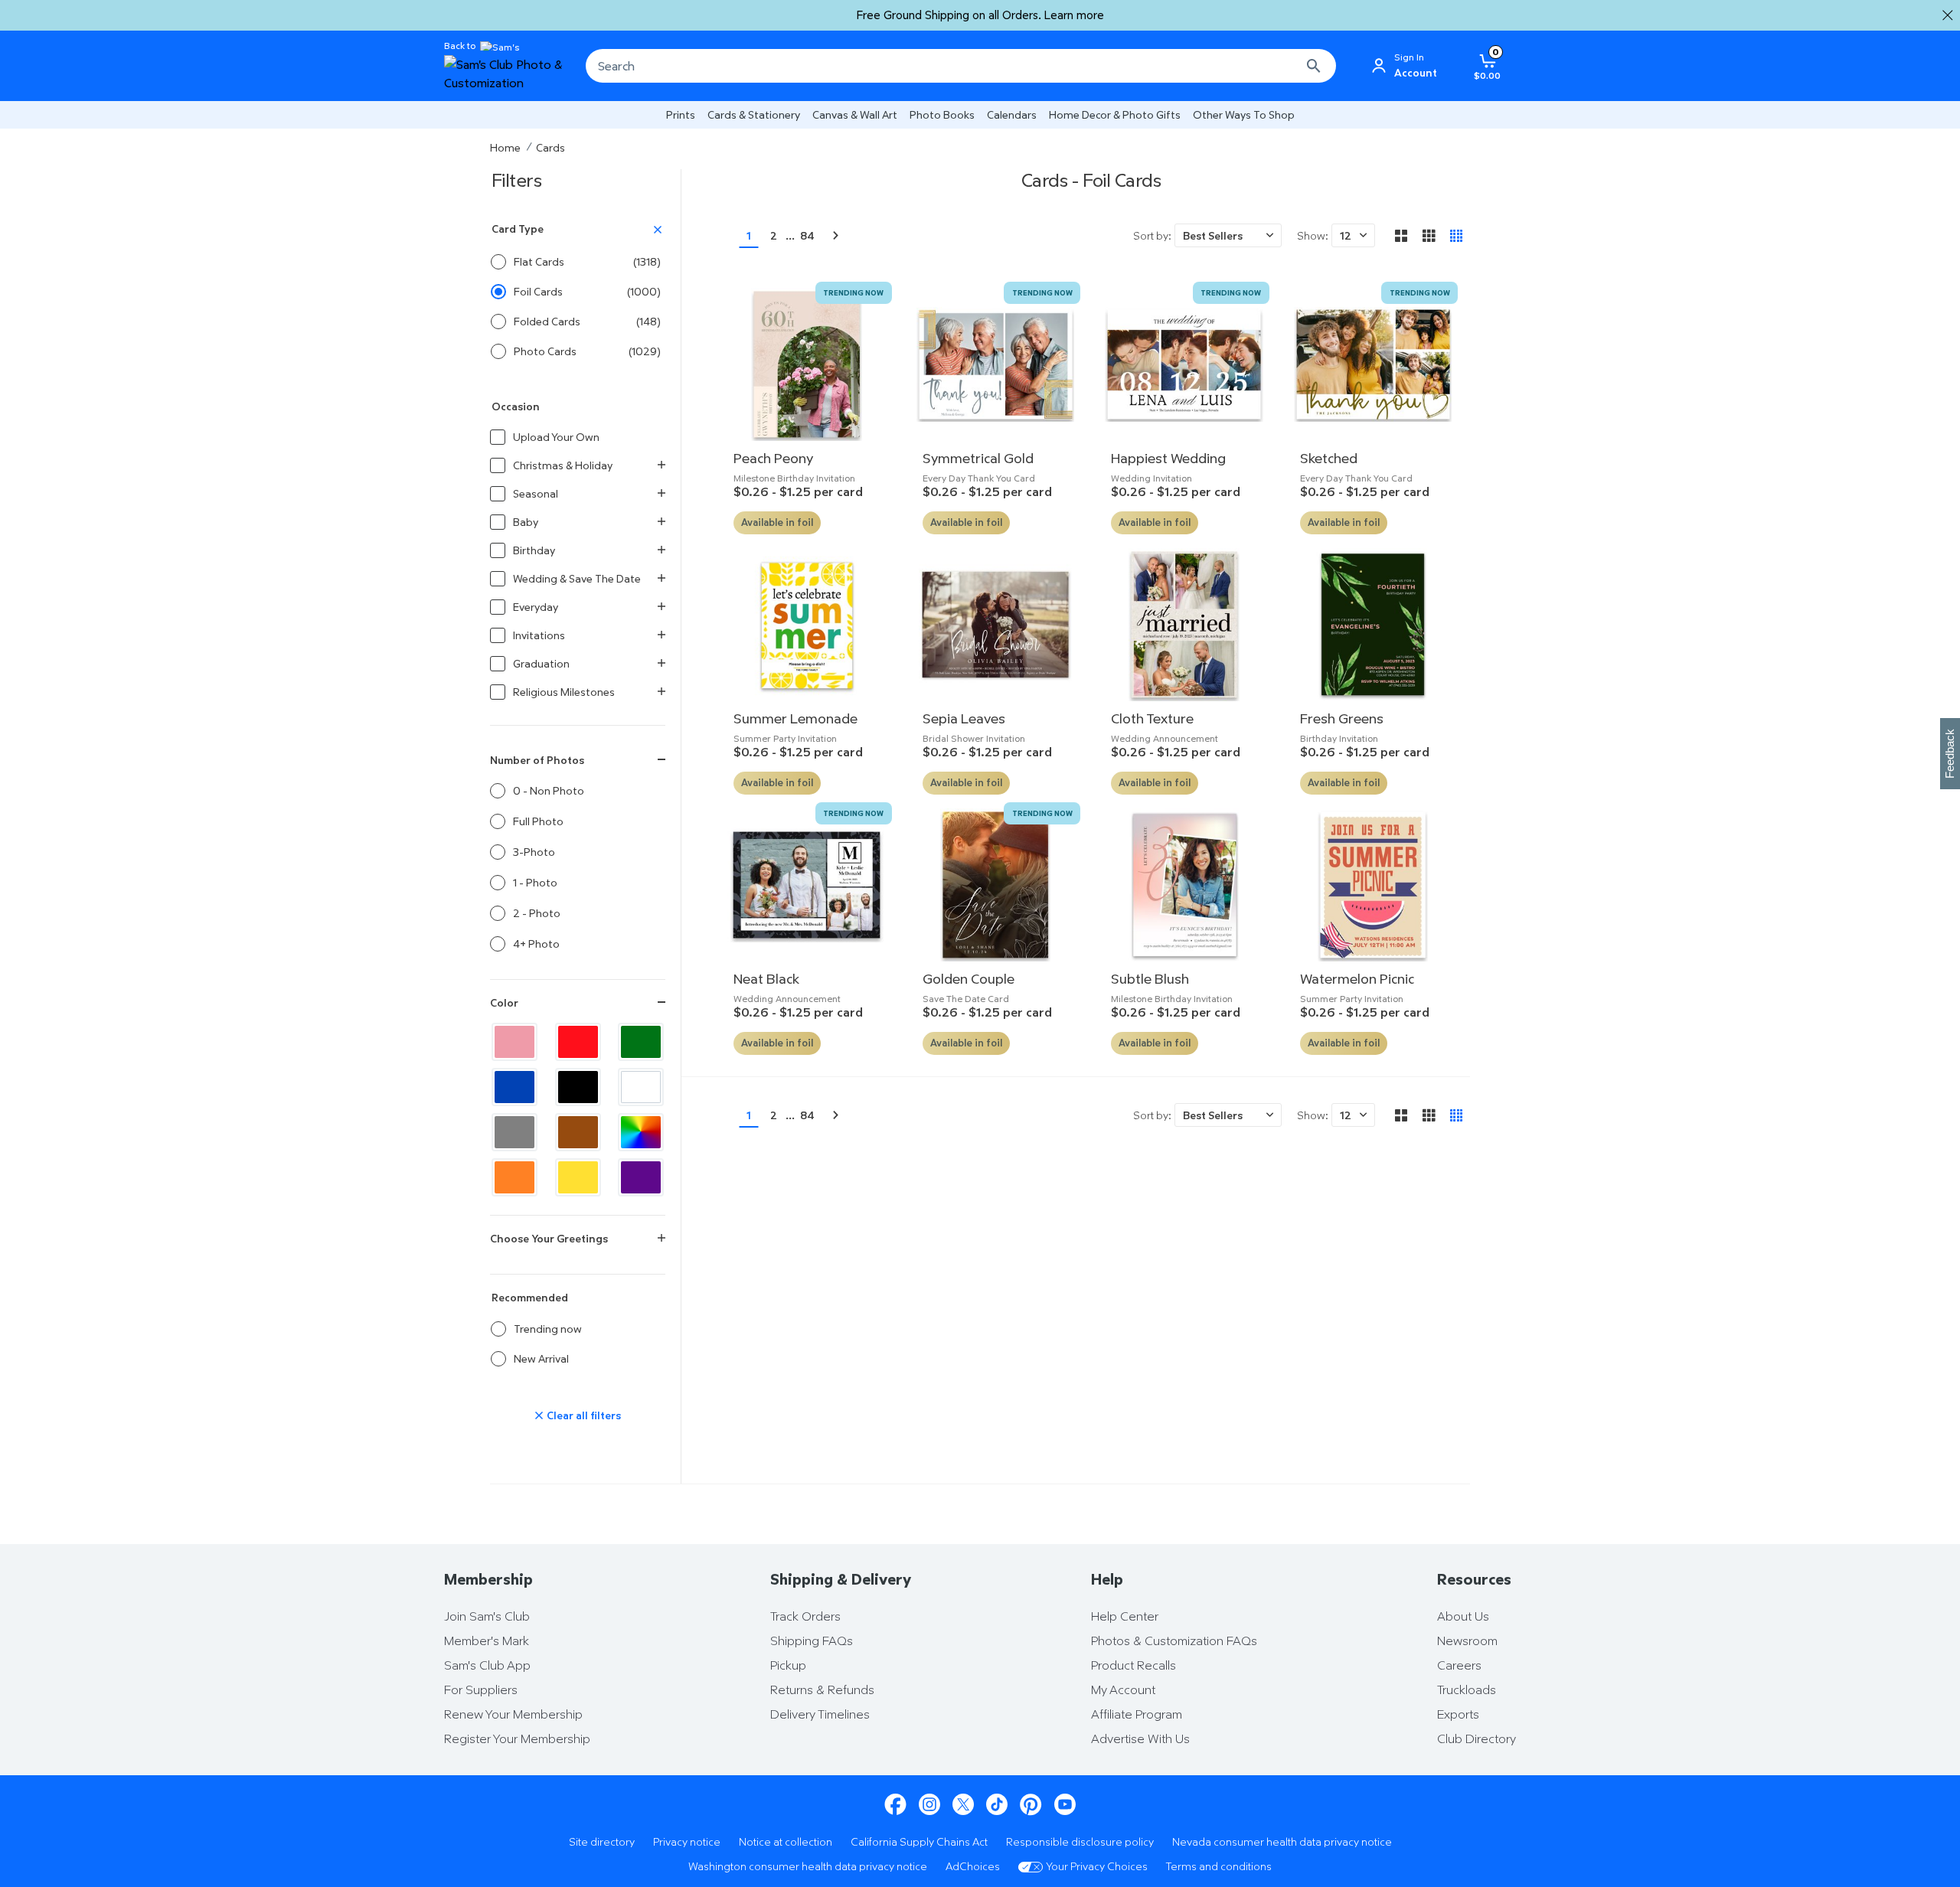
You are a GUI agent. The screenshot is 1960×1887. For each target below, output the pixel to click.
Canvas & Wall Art (855, 114)
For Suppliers (481, 1689)
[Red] (578, 1042)
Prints (681, 114)
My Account (1123, 1689)
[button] (1228, 235)
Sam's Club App (487, 1665)
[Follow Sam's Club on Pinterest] (1031, 1805)
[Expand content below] (661, 1239)
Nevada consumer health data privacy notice (1282, 1841)
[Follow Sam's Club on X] (963, 1805)
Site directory (602, 1841)
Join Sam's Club (487, 1616)
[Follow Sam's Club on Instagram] (929, 1805)
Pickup (788, 1665)
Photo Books (942, 114)
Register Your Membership (517, 1738)
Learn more (1074, 15)
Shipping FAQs (812, 1641)
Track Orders (805, 1616)
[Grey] (514, 1132)
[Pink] (514, 1042)
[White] (641, 1087)
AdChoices (973, 1866)
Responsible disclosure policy (1080, 1841)
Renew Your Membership (513, 1714)
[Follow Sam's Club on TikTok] (997, 1805)
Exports (1458, 1714)
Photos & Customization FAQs (1174, 1641)
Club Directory (1477, 1738)
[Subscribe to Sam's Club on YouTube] (1065, 1805)
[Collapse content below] (661, 760)
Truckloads (1467, 1689)
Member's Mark (487, 1641)
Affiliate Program (1137, 1714)
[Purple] (641, 1177)
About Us (1463, 1616)
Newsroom (1467, 1641)
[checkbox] (578, 1329)
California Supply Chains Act (919, 1841)
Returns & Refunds (822, 1689)
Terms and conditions (1219, 1866)
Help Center (1125, 1616)
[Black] (578, 1087)
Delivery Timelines (820, 1714)
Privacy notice (687, 1841)
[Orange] (514, 1177)
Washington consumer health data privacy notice (808, 1866)
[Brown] (578, 1132)
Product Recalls (1134, 1665)
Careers (1459, 1665)
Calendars (1012, 114)
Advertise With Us (1140, 1738)
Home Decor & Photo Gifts (1115, 114)
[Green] (641, 1042)
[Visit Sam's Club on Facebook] (895, 1805)
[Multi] (641, 1132)
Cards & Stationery (754, 114)
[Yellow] (578, 1177)
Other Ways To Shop (1244, 114)
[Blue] (514, 1087)
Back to (460, 46)
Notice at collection (786, 1841)
